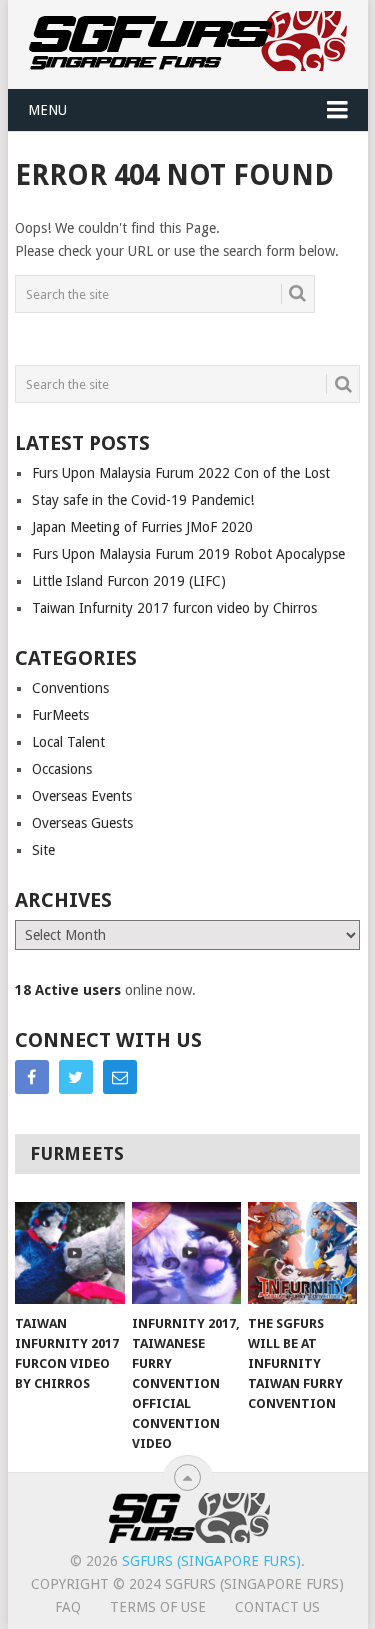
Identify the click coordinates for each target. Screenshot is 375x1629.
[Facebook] (32, 1077)
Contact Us (277, 1607)
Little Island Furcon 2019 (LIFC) (129, 581)
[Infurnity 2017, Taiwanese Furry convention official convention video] (186, 1253)
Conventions (70, 688)
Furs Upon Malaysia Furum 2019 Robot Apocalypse (188, 554)
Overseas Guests (82, 823)
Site (43, 850)
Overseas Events (82, 796)
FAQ (68, 1607)
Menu (47, 110)
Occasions (62, 769)
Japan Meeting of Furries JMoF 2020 (142, 527)
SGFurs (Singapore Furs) (211, 1561)
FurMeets (60, 715)
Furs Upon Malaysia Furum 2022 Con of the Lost (181, 473)
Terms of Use (158, 1607)
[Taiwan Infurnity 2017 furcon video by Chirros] (69, 1253)
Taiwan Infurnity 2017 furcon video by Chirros (174, 608)
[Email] (120, 1077)
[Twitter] (76, 1077)
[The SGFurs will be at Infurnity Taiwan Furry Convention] (302, 1253)
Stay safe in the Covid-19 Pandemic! (143, 500)
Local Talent (68, 742)
